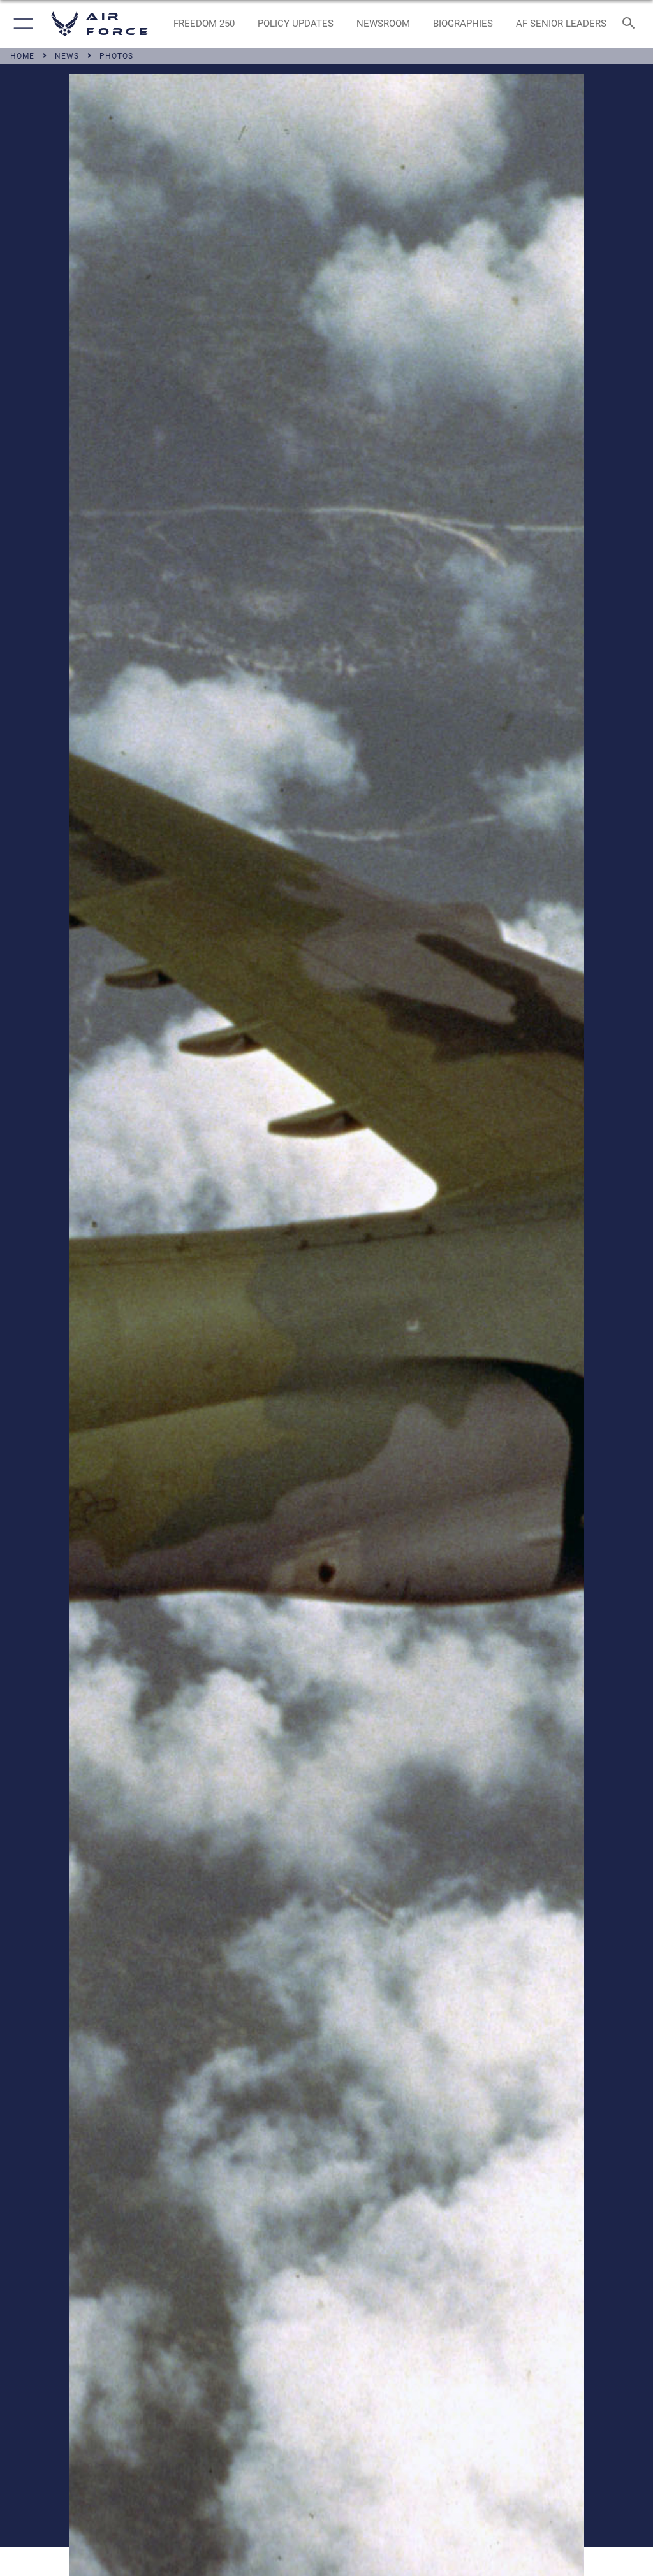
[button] (21, 24)
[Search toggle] (631, 24)
